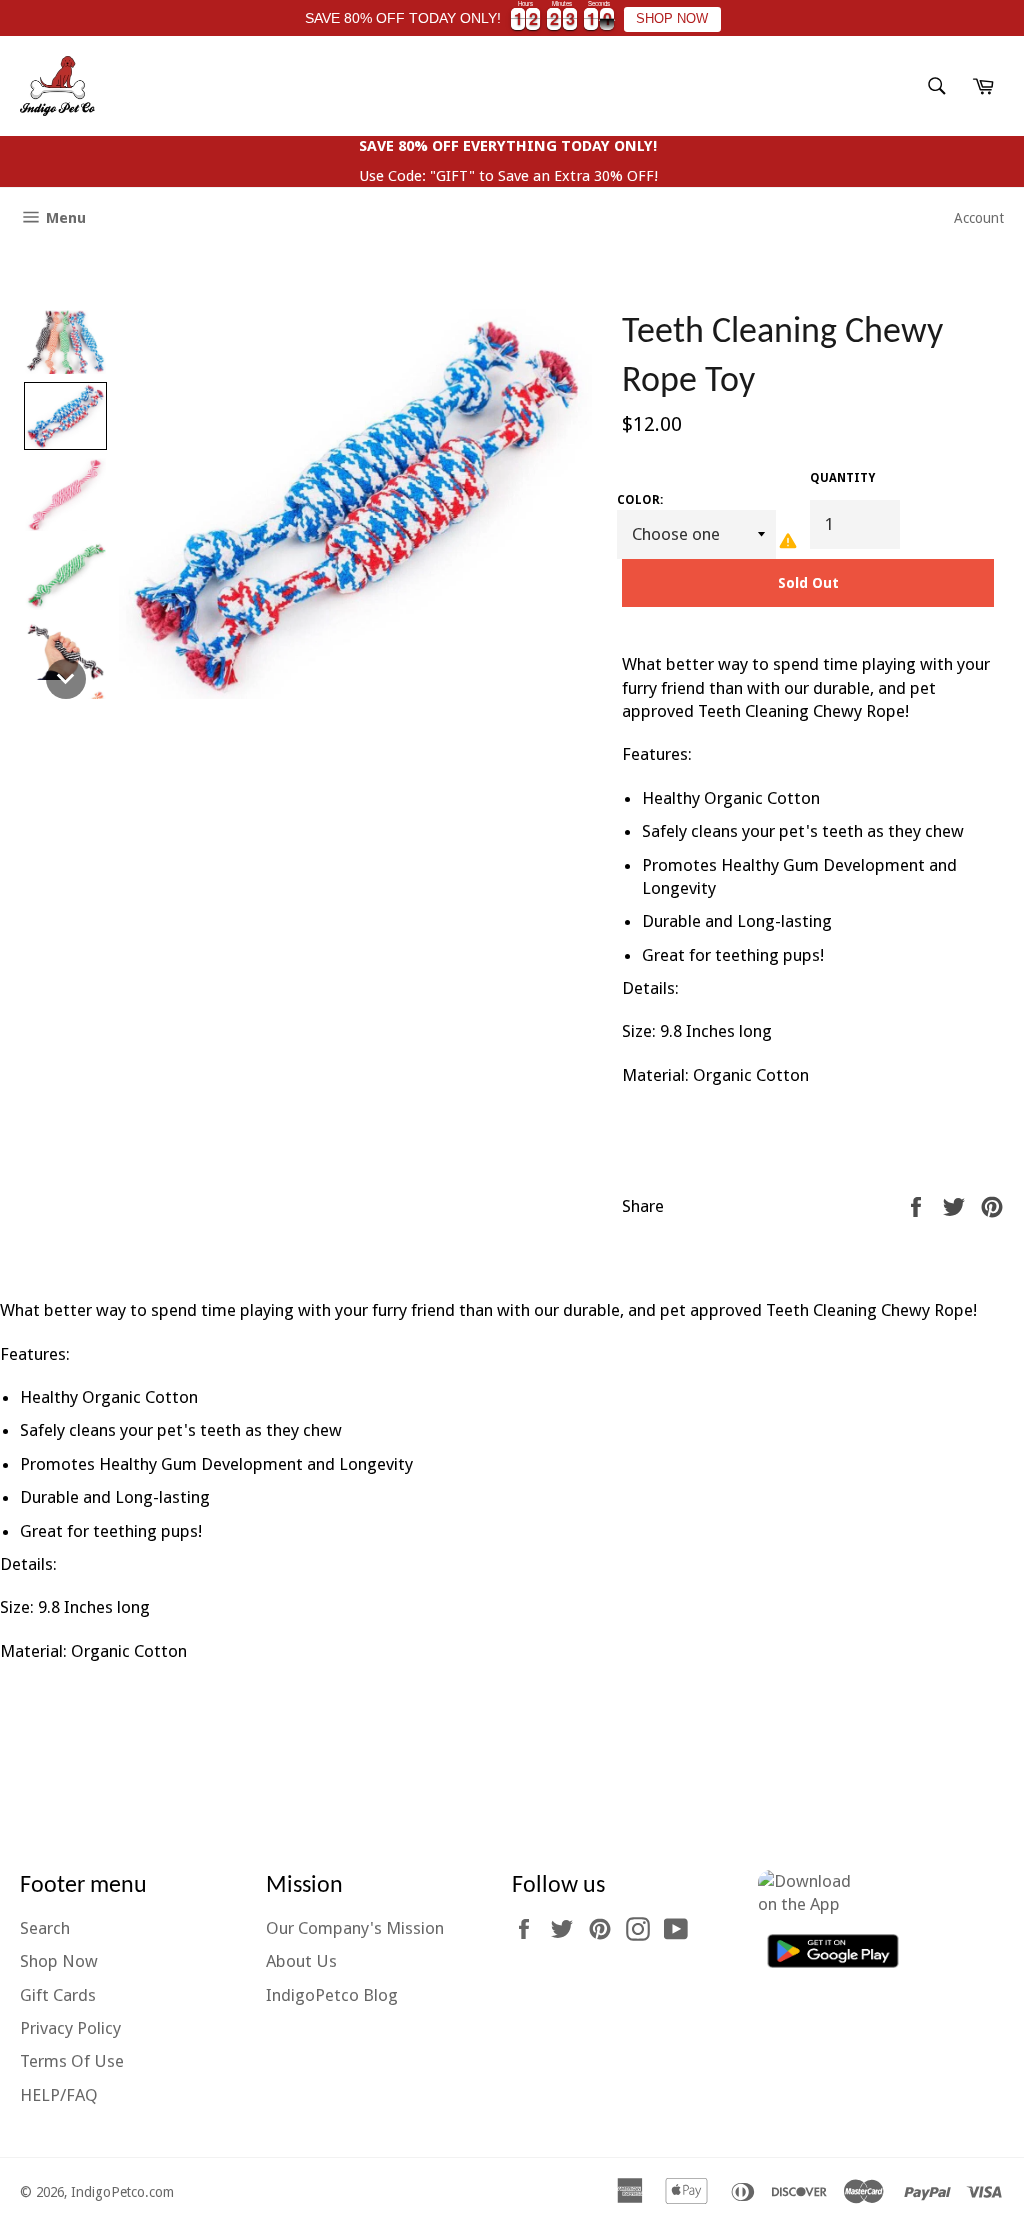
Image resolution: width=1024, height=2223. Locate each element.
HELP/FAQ (59, 2095)
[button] (65, 342)
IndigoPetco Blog (332, 1995)
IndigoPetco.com (122, 2192)
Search (45, 1928)
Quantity (842, 478)
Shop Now (59, 1961)
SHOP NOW (672, 19)
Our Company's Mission (355, 1928)
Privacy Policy (70, 2028)
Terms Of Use (72, 2061)
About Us (301, 1961)
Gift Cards (58, 1995)
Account (979, 218)
